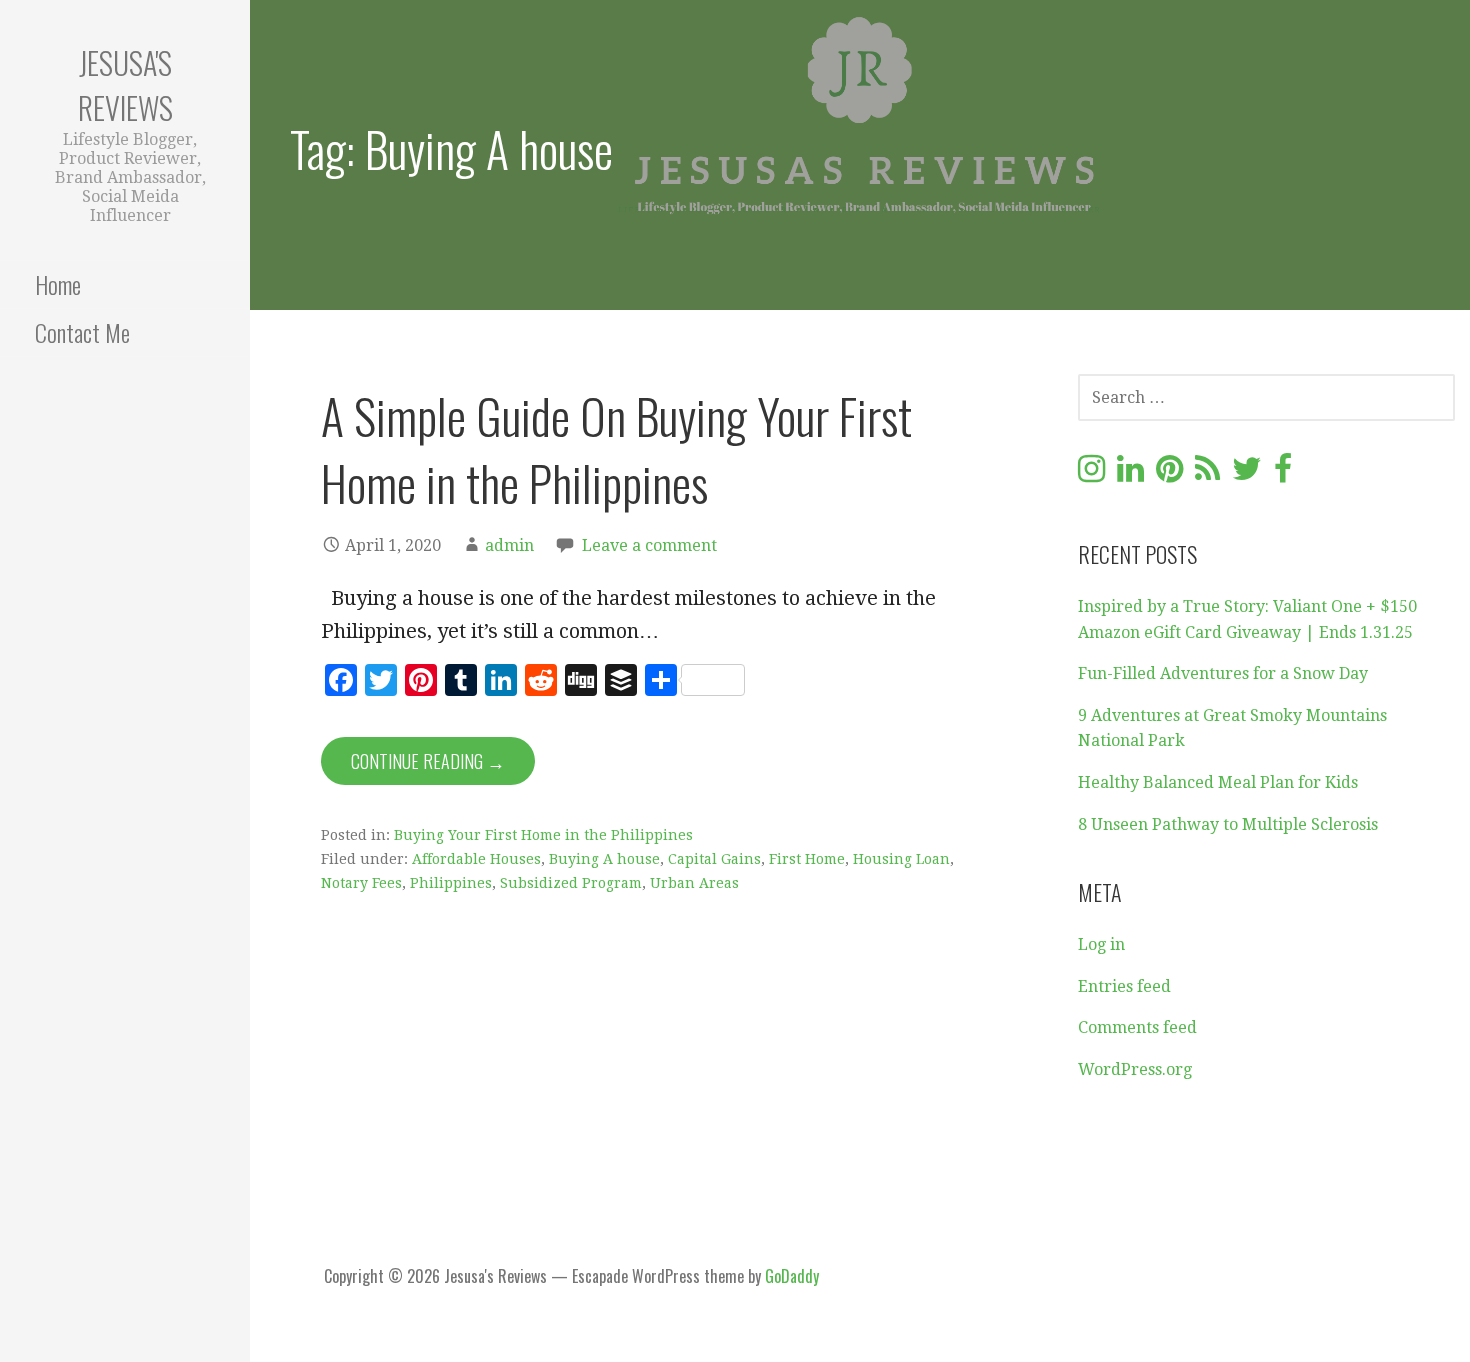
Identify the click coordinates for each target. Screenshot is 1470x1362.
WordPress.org (1135, 1069)
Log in (1101, 944)
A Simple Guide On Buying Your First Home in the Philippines (616, 449)
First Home (807, 859)
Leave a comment (649, 545)
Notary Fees (361, 883)
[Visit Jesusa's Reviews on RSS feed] (1207, 474)
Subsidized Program (571, 883)
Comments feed (1137, 1027)
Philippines (451, 883)
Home (58, 284)
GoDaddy (792, 1276)
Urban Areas (694, 883)
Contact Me (82, 332)
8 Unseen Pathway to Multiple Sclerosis (1228, 824)
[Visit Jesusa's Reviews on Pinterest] (1169, 474)
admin (509, 545)
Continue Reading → (428, 761)
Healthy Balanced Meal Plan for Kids (1218, 782)
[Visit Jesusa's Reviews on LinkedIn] (1130, 474)
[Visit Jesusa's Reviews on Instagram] (1091, 474)
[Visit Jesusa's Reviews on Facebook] (1283, 474)
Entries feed (1124, 986)
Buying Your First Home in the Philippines (543, 835)
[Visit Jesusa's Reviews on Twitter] (1247, 474)
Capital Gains (714, 859)
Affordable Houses (476, 859)
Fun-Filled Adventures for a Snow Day (1223, 673)
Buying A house (604, 859)
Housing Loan (901, 859)
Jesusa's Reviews (125, 85)
